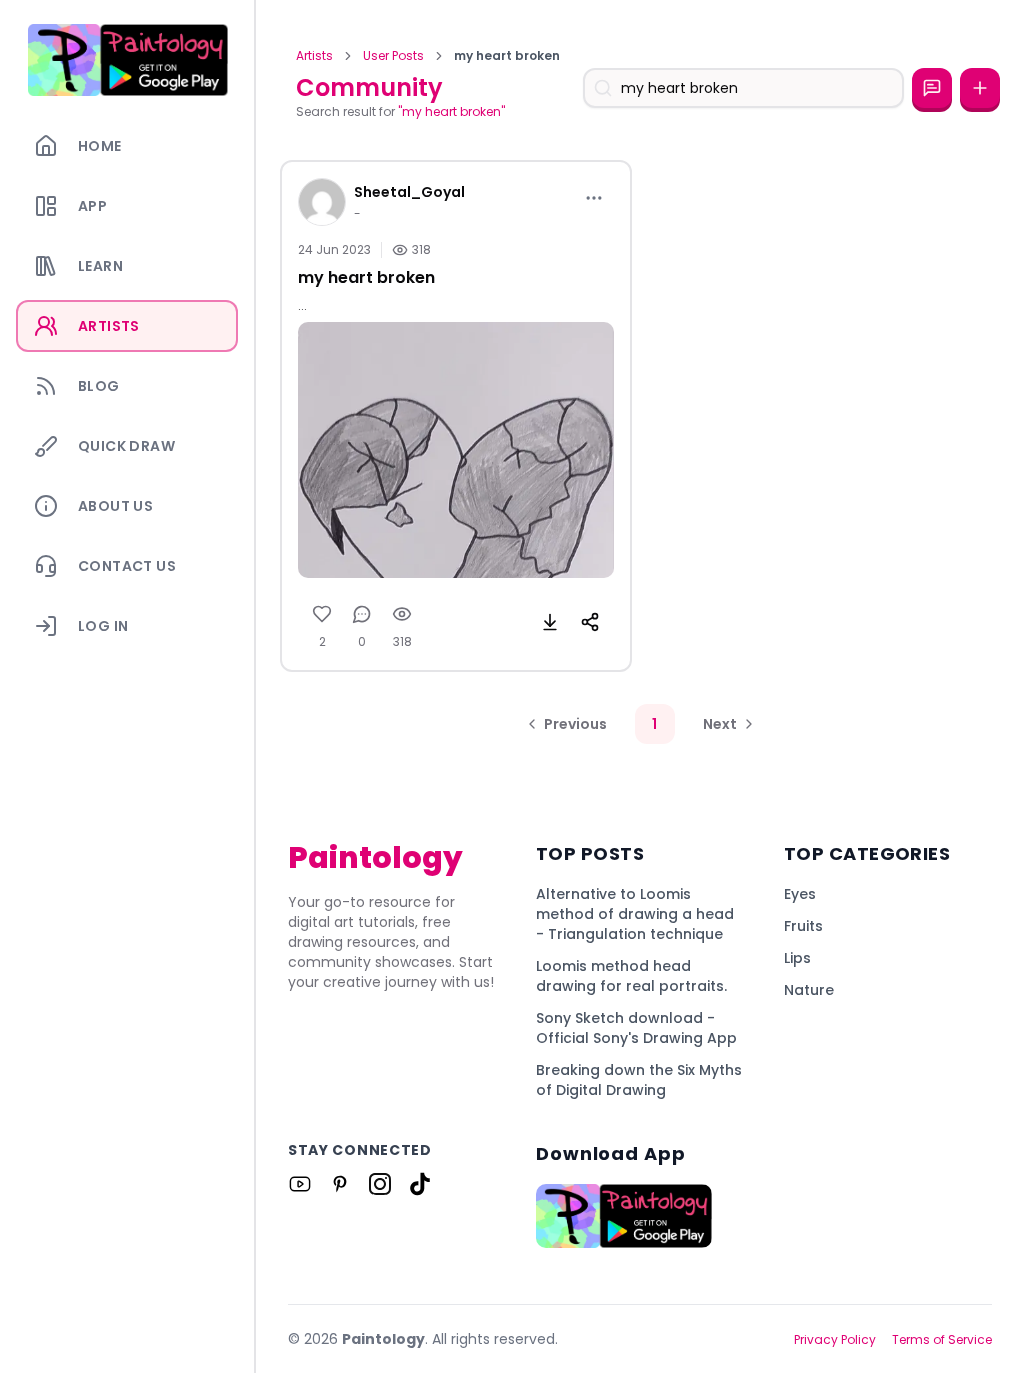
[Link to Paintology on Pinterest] (340, 1184)
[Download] (550, 622)
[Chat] (932, 88)
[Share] (590, 622)
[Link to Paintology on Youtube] (300, 1184)
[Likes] (322, 614)
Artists (314, 56)
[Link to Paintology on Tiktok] (420, 1184)
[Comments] (362, 614)
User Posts (393, 56)
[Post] (980, 88)
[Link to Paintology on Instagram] (380, 1184)
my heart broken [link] (507, 56)
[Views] (402, 614)
